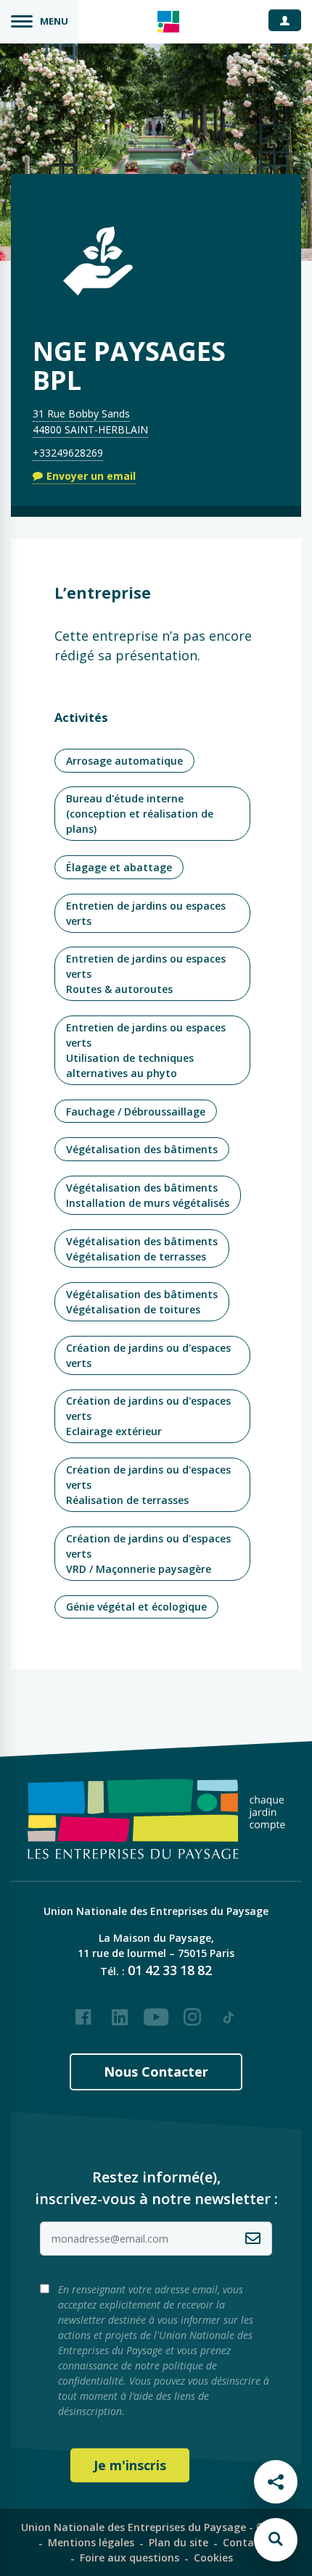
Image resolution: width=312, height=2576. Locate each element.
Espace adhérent (290, 20)
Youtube (156, 2011)
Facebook (83, 2011)
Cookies (213, 2558)
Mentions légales (91, 2542)
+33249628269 (68, 453)
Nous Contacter (156, 2072)
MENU (54, 21)
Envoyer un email (91, 476)
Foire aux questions (130, 2558)
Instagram (192, 2011)
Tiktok (229, 2011)
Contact (243, 2542)
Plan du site (178, 2542)
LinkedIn (120, 2011)
